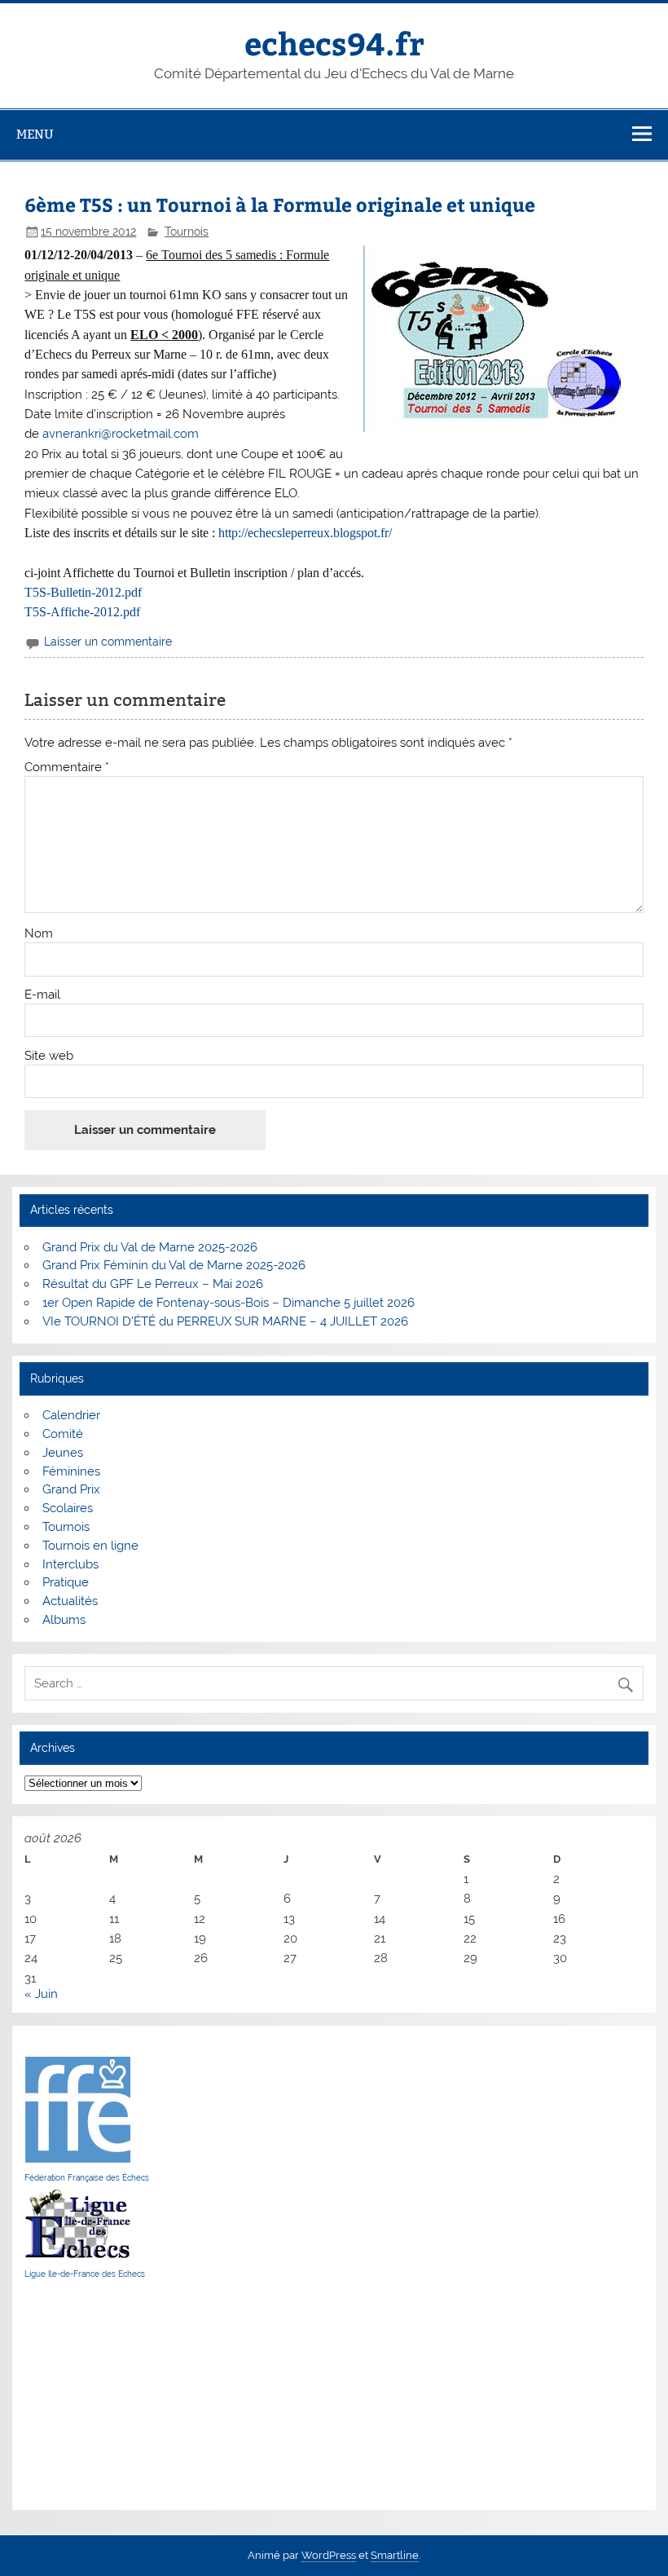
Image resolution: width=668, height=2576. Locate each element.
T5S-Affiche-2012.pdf (82, 612)
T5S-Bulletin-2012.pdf (83, 592)
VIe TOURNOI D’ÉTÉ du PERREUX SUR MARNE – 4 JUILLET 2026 (225, 1321)
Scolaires (68, 1508)
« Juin (41, 1994)
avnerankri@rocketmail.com (121, 434)
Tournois (187, 232)
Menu (35, 134)
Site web (49, 1056)
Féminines (71, 1471)
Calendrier (71, 1415)
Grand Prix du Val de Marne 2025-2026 (150, 1247)
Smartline (395, 2555)
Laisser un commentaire (108, 642)
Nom (39, 934)
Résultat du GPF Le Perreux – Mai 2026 (153, 1284)
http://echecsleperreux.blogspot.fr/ (305, 533)
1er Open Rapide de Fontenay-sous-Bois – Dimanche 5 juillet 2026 (229, 1303)
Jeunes (63, 1453)
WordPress (329, 2555)
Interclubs (70, 1564)
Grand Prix (71, 1489)
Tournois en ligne (90, 1546)
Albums (64, 1620)
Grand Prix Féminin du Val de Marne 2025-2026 (174, 1265)
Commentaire (67, 768)
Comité (63, 1434)
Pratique (66, 1582)
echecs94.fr (334, 43)
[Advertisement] (73, 2394)
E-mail (42, 995)
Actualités (70, 1601)
